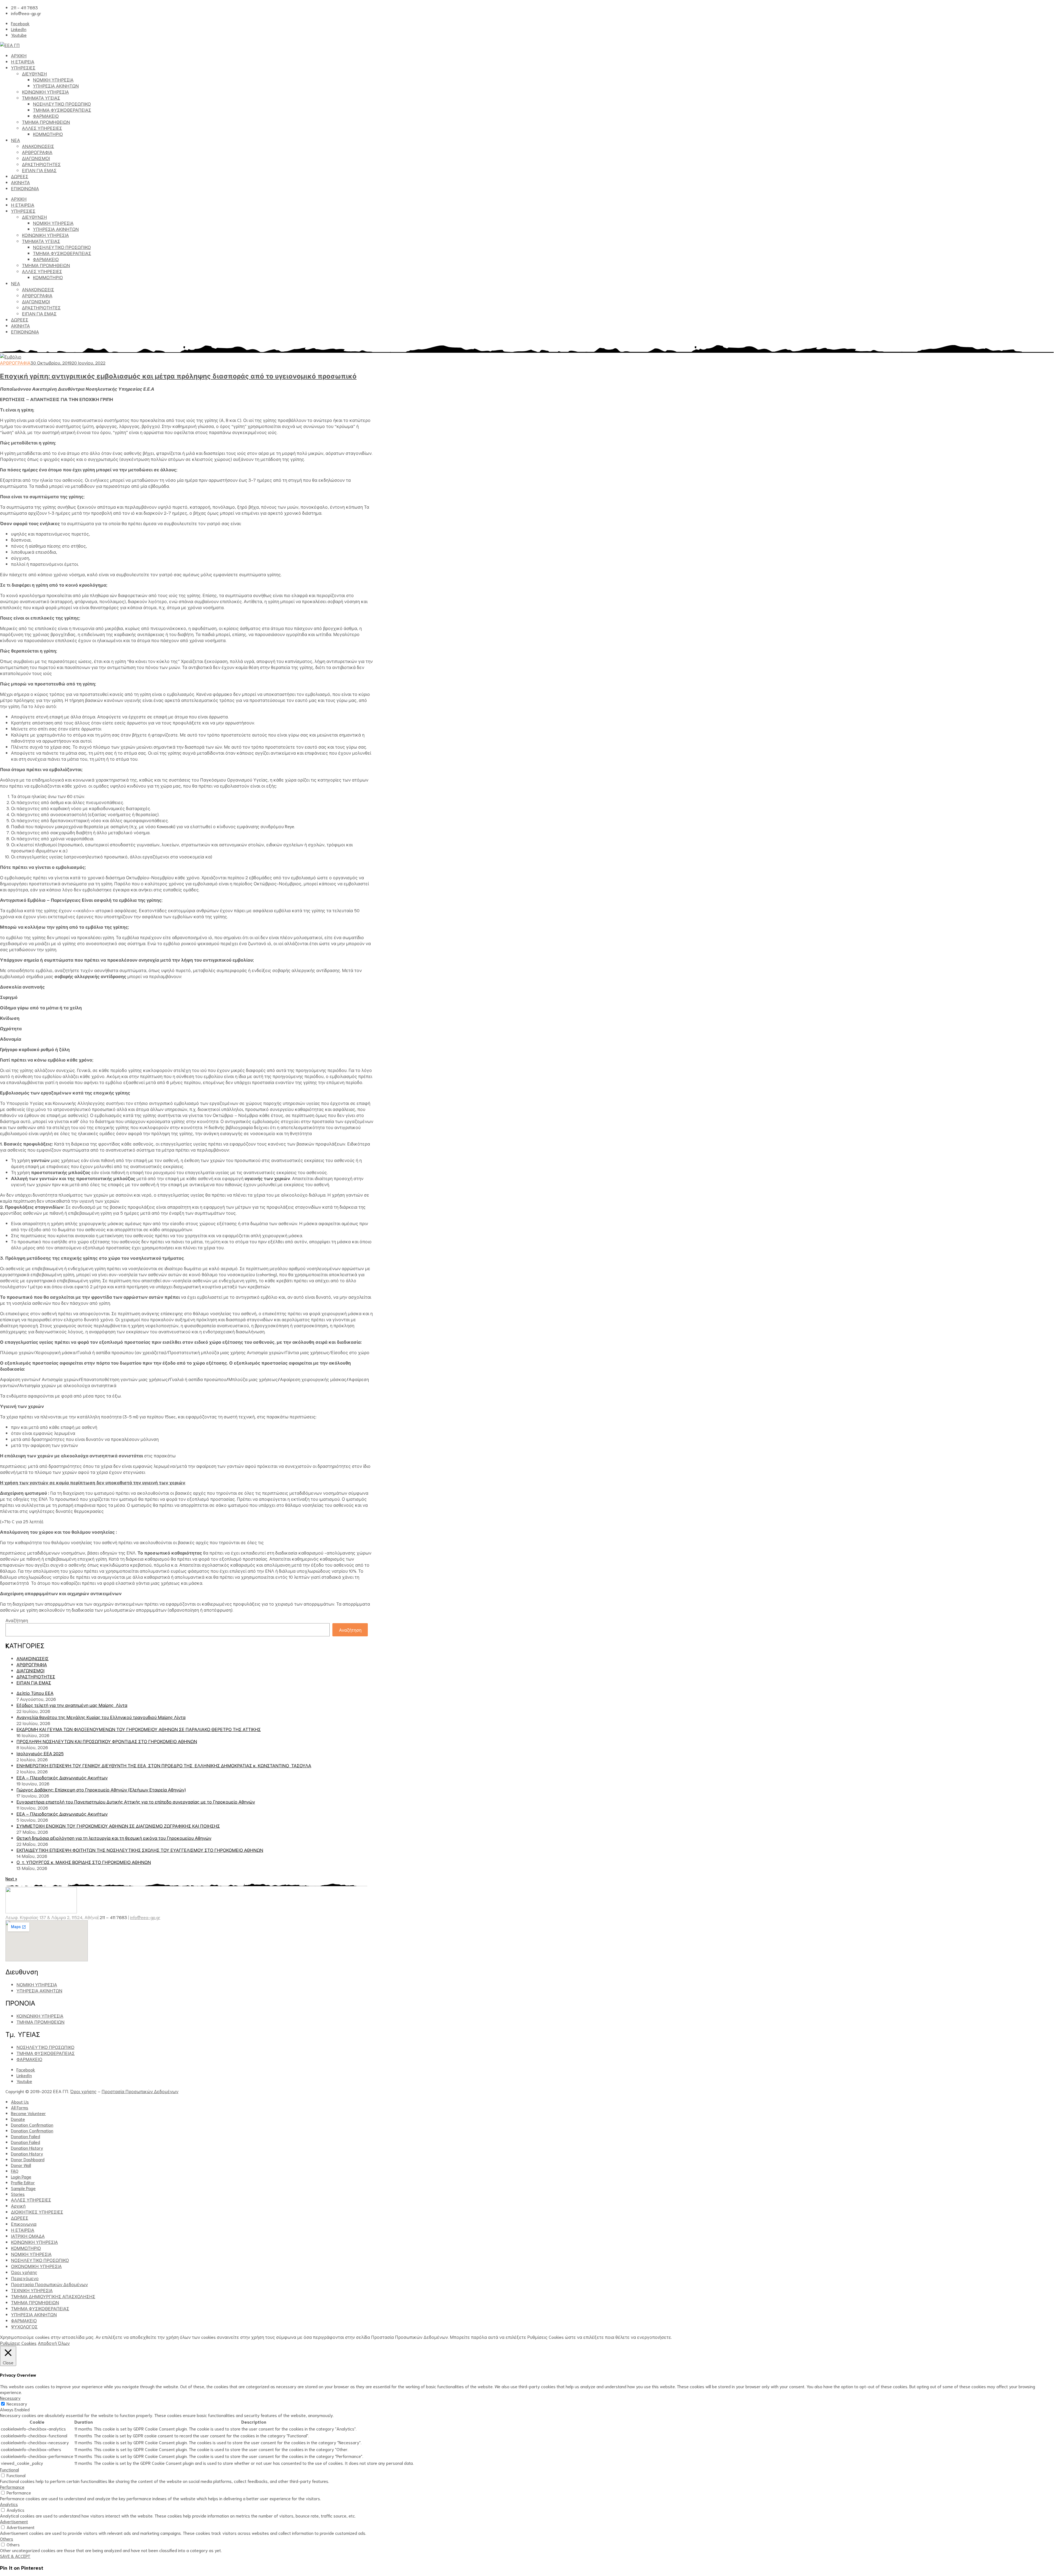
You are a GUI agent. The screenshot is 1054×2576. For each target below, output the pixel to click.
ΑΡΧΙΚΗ (19, 55)
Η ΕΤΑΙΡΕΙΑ (23, 61)
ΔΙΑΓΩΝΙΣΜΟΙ (36, 158)
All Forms (20, 2107)
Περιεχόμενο (25, 2278)
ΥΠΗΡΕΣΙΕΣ (23, 67)
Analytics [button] (9, 2504)
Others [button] (7, 2539)
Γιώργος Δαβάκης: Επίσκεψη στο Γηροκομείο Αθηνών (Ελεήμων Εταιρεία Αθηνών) (101, 1789)
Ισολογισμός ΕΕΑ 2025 (40, 1753)
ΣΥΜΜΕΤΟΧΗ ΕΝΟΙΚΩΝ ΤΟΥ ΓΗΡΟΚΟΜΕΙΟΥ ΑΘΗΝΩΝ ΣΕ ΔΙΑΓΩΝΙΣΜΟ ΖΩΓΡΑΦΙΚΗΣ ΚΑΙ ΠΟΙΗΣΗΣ (118, 1826)
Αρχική (18, 2206)
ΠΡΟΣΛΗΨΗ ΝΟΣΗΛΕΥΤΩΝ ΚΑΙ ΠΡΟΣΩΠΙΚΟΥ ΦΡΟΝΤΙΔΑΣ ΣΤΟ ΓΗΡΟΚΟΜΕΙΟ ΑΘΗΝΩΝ (107, 1741)
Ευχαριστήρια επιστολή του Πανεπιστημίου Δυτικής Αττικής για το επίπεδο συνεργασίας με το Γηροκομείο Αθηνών (136, 1801)
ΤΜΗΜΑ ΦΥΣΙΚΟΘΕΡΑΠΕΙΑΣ (62, 110)
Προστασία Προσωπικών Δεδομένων (140, 2091)
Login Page (21, 2176)
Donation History (27, 2148)
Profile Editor (23, 2182)
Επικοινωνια (24, 2224)
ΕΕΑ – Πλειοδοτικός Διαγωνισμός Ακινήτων (62, 1777)
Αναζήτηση (17, 1620)
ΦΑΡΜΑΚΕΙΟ (46, 116)
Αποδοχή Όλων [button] (54, 2343)
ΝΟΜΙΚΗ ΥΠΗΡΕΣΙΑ (53, 79)
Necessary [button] (10, 2398)
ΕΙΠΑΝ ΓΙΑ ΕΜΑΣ (39, 170)
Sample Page (23, 2188)
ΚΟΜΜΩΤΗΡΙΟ (48, 134)
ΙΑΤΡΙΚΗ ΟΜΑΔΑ (28, 2236)
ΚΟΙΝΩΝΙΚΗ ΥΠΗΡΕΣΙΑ (45, 92)
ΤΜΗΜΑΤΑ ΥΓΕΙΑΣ (41, 98)
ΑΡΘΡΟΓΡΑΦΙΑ (37, 152)
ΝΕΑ (16, 140)
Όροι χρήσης (83, 2091)
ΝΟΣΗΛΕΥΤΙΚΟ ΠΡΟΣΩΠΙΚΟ (62, 104)
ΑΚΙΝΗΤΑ (20, 182)
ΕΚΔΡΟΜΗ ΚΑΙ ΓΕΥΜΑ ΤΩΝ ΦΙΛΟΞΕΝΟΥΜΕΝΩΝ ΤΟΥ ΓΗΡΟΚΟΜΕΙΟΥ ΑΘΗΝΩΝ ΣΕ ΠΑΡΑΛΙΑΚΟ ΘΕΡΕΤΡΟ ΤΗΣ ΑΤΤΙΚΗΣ (139, 1729)
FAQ (15, 2171)
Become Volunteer (28, 2113)
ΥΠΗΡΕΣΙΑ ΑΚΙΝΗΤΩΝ (56, 86)
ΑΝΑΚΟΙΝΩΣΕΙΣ (38, 146)
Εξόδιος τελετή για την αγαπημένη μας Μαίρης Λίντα (72, 1705)
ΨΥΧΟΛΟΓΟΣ (24, 2326)
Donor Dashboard (28, 2159)
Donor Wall (21, 2165)
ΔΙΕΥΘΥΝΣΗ (34, 73)
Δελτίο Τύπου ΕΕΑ (35, 1693)
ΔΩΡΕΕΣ (20, 176)
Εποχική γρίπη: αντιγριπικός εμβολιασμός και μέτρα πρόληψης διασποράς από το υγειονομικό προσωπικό (178, 376)
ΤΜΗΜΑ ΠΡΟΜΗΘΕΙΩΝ (46, 122)
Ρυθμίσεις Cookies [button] (18, 2343)
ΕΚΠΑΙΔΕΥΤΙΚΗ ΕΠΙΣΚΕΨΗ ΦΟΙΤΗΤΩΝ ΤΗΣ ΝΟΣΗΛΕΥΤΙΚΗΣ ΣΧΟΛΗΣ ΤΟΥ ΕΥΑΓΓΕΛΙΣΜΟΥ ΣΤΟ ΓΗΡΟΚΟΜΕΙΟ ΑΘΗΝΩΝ (140, 1850)
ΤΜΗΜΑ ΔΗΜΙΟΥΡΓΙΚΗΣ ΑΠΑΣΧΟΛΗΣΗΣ (53, 2296)
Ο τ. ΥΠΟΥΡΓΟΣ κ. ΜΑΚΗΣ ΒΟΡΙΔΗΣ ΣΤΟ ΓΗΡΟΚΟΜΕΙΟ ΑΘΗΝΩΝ (84, 1862)
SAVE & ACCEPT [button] (15, 2556)
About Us (20, 2102)
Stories (18, 2194)
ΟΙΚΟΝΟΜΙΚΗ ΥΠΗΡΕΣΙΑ (36, 2266)
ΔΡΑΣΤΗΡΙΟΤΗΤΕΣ (41, 164)
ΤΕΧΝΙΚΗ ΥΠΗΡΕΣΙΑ (32, 2290)
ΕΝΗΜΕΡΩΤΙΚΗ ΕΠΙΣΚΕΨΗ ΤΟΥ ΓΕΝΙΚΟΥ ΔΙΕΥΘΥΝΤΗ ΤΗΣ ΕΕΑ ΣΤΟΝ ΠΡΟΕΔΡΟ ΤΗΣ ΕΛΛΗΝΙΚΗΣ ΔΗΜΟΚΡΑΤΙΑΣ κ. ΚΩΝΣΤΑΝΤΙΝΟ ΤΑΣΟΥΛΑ (164, 1765)
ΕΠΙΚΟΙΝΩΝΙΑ (25, 188)
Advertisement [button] (14, 2521)
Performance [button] (12, 2487)
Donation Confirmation (32, 2125)
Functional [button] (9, 2469)
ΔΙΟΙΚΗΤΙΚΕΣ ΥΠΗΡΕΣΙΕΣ (37, 2212)
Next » (11, 1878)
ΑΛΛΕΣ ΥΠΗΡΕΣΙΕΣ (42, 128)
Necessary (17, 2403)
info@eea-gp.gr (145, 1917)
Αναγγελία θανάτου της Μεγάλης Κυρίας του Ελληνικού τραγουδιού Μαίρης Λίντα (101, 1717)
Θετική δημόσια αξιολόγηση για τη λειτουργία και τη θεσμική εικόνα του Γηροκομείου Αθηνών (114, 1838)
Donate (18, 2119)
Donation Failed (26, 2136)
